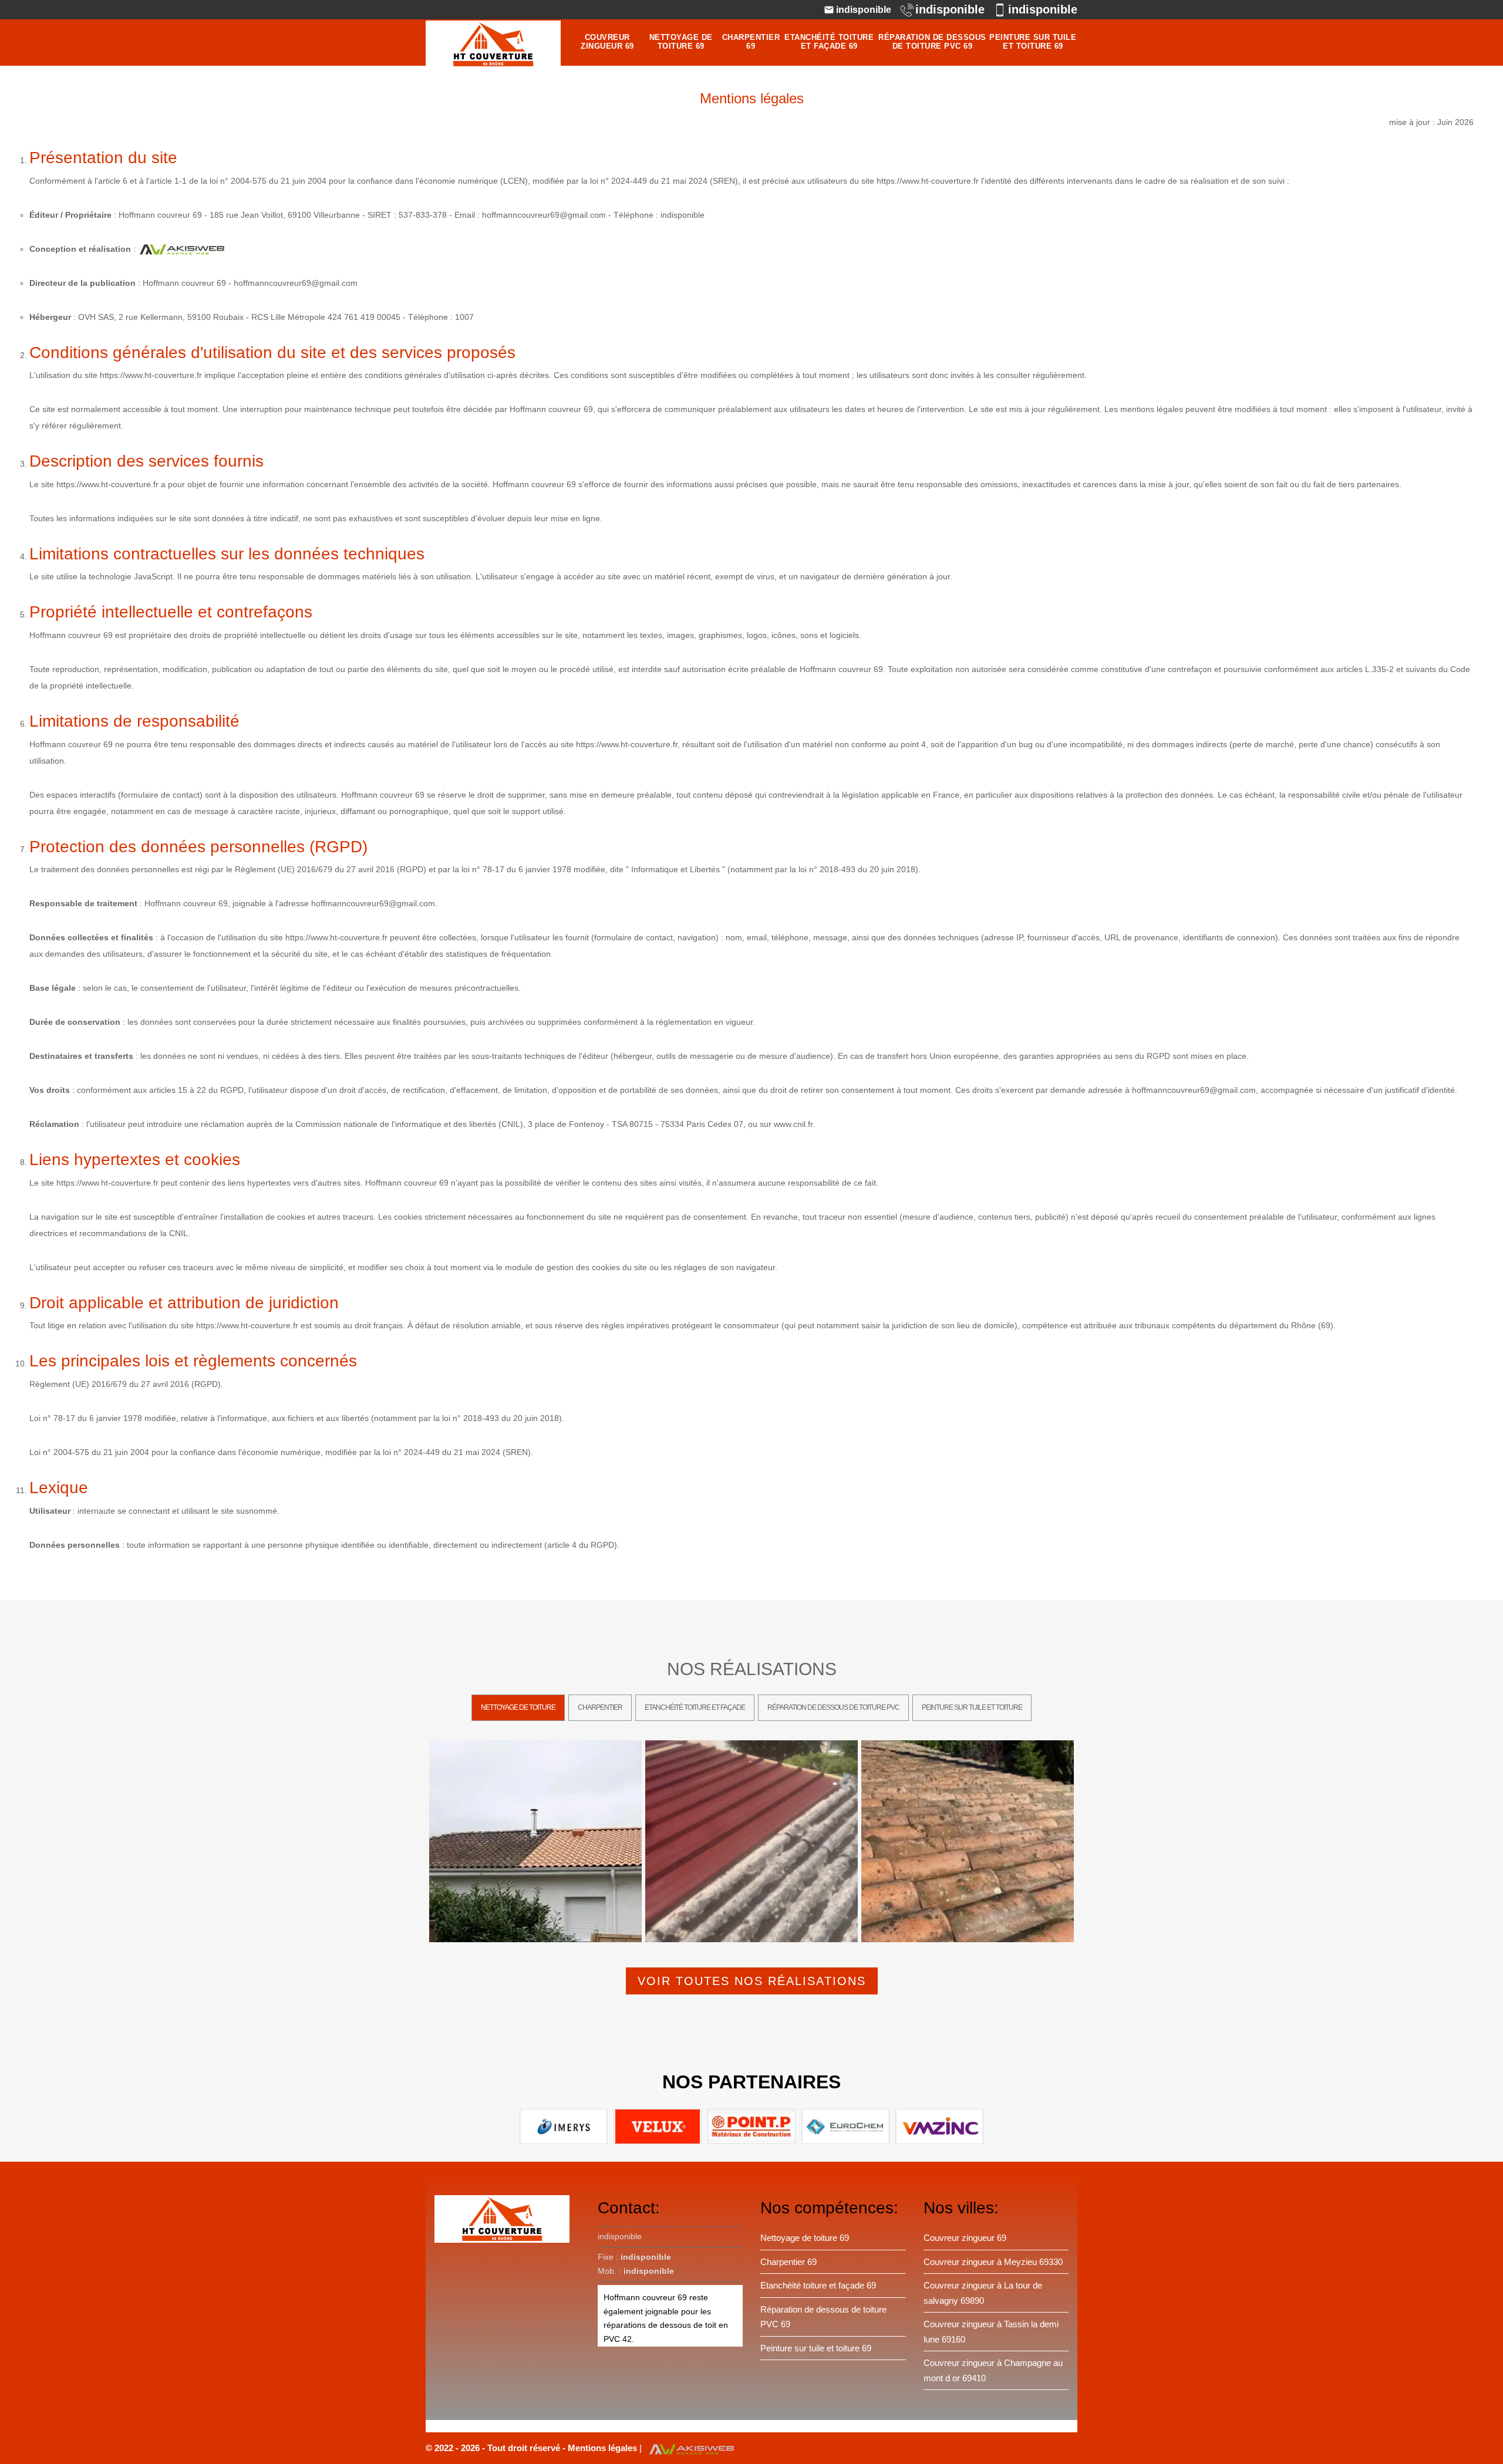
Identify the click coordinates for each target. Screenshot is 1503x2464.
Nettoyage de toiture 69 (681, 42)
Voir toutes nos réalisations (752, 1981)
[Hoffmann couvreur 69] (493, 44)
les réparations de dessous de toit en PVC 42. (666, 2325)
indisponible (864, 10)
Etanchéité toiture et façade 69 (829, 42)
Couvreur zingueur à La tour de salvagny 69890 (983, 2293)
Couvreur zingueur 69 (607, 42)
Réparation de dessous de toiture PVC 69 (932, 42)
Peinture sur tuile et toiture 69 (1033, 42)
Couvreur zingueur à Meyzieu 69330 (993, 2262)
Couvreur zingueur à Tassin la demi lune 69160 (991, 2332)
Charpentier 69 (751, 42)
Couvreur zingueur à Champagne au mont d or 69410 (993, 2370)
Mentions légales (604, 2448)
